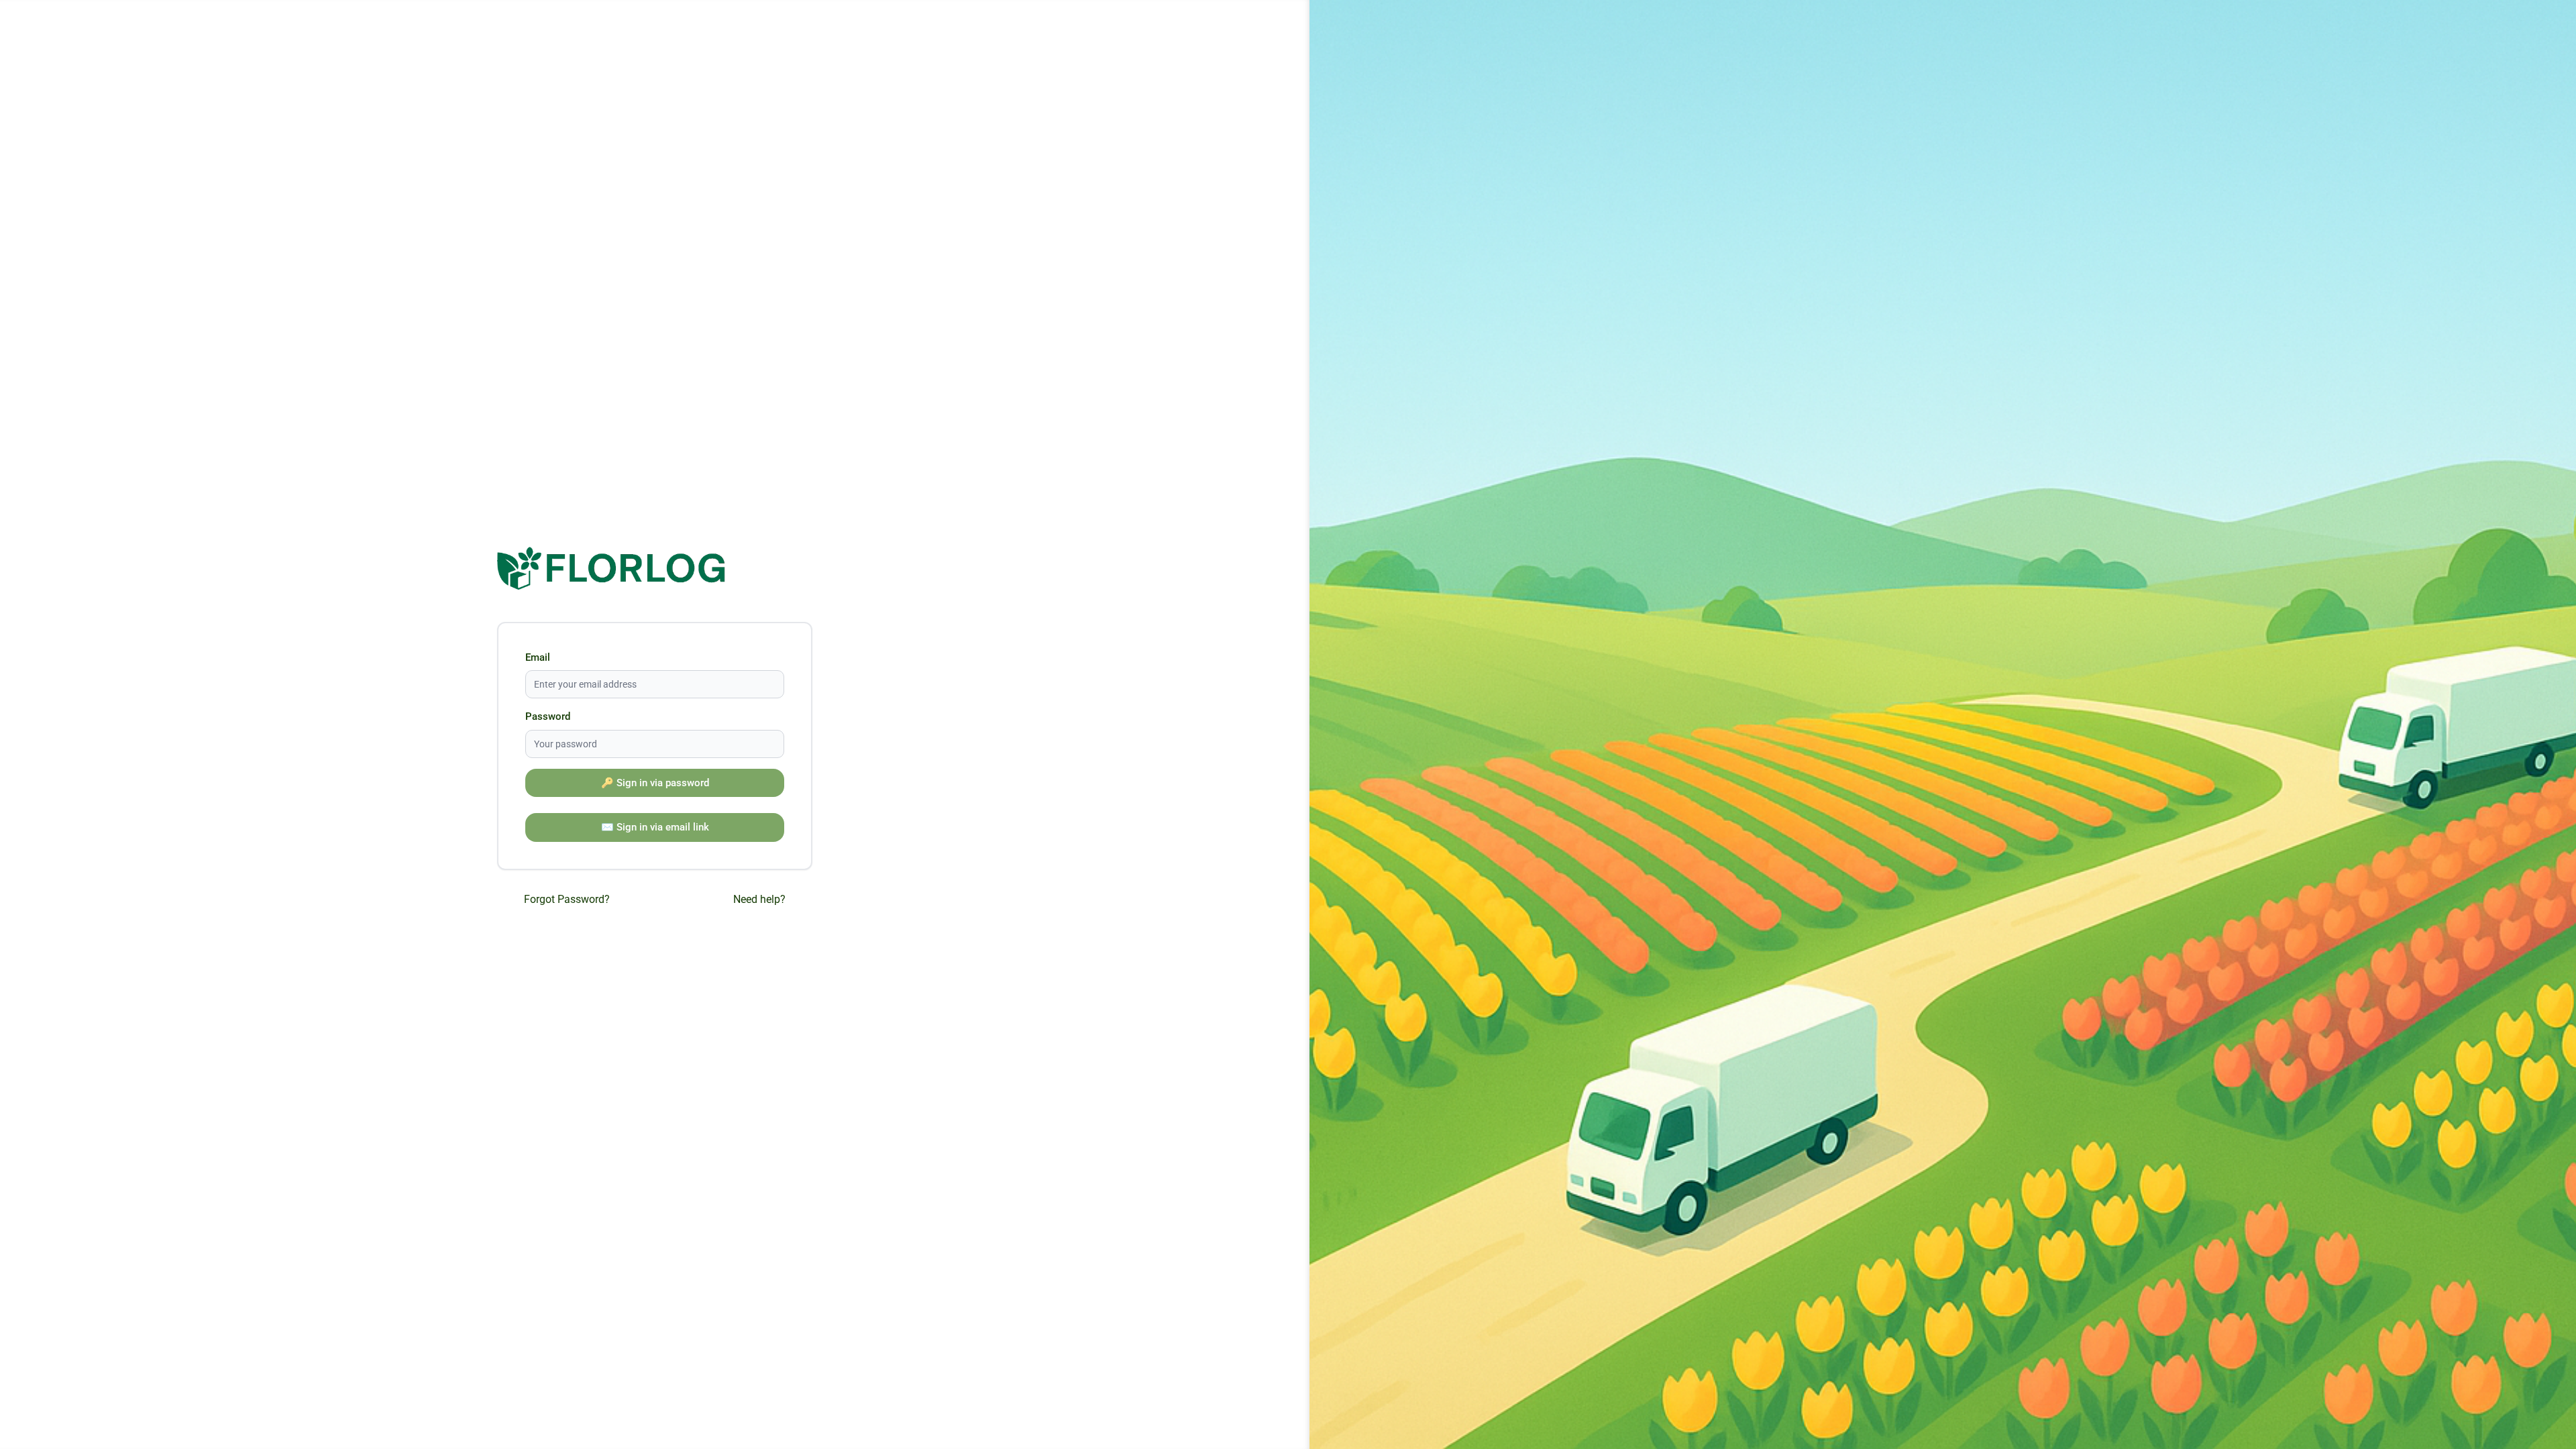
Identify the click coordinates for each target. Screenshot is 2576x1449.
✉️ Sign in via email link (655, 827)
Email (538, 657)
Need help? (759, 899)
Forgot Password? (567, 899)
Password (548, 716)
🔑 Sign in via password (655, 783)
